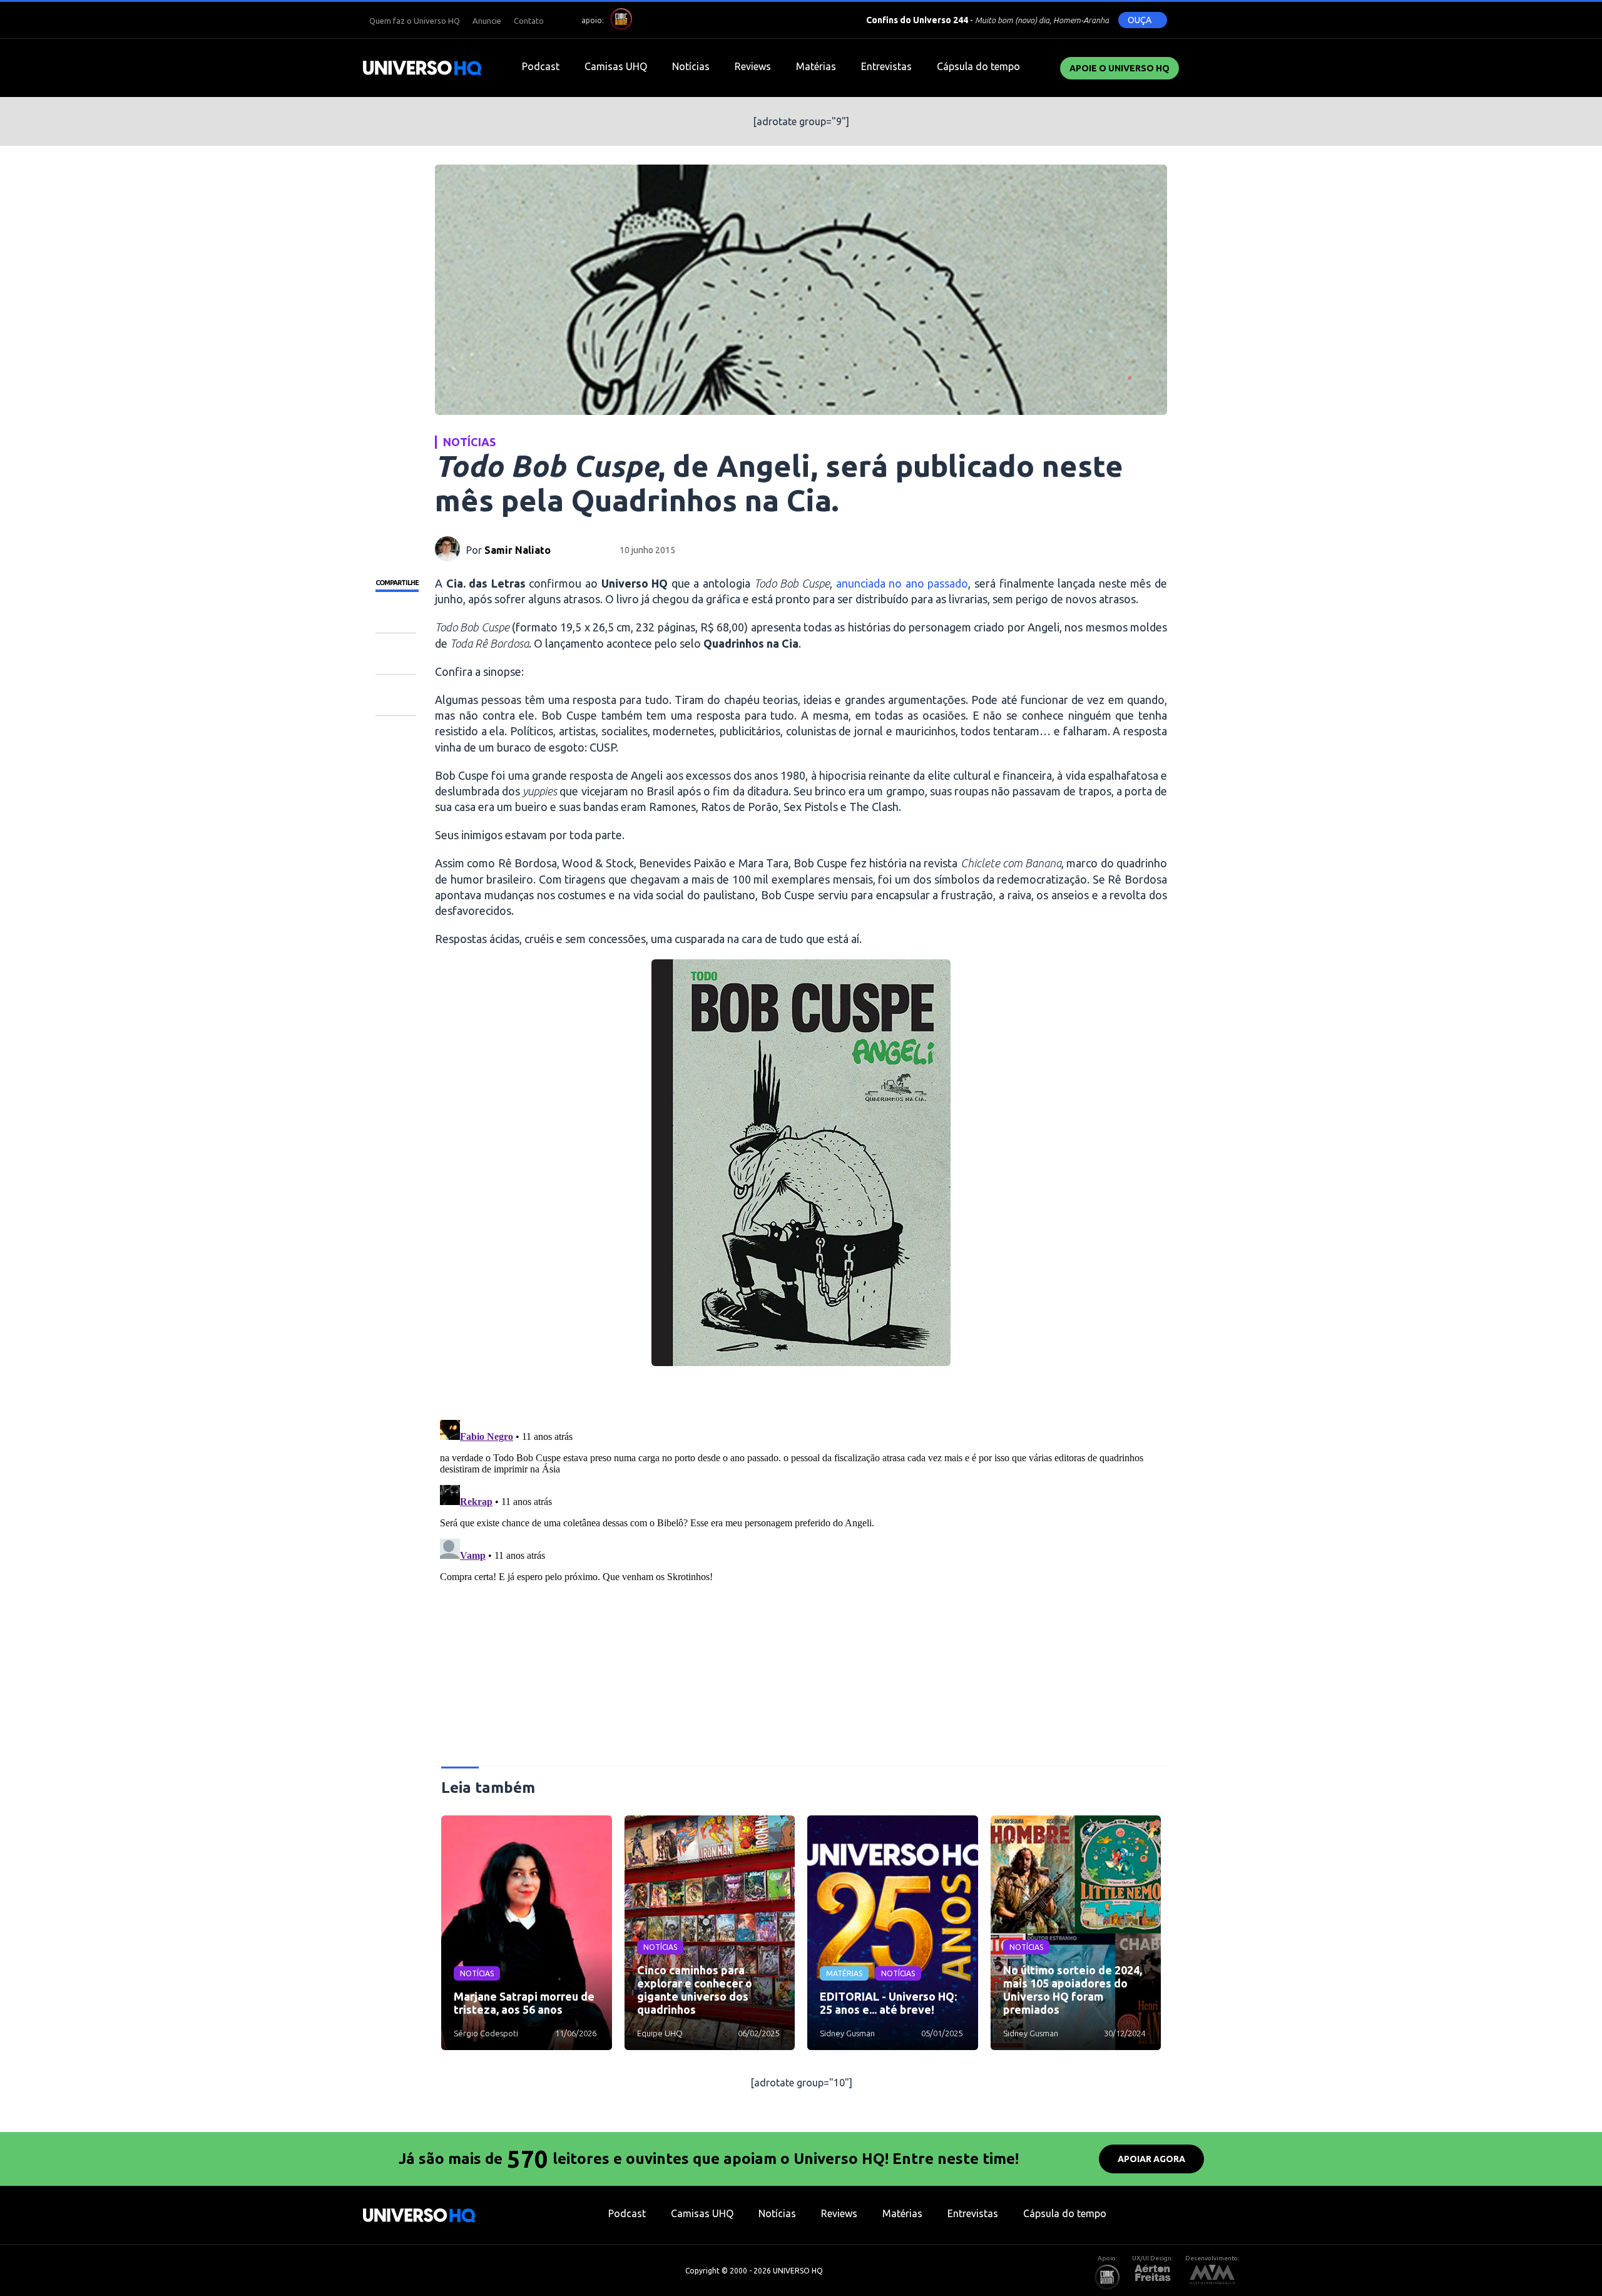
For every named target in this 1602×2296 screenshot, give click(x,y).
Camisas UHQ (616, 66)
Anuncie (487, 21)
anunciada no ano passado (902, 583)
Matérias (816, 66)
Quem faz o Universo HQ (415, 21)
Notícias (691, 66)
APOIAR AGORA (1151, 2159)
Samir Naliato (518, 550)
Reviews (753, 66)
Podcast (541, 66)
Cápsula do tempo (978, 66)
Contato (529, 21)
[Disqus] (801, 1571)
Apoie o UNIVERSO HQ (1120, 68)
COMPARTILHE (397, 583)
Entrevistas (886, 66)
